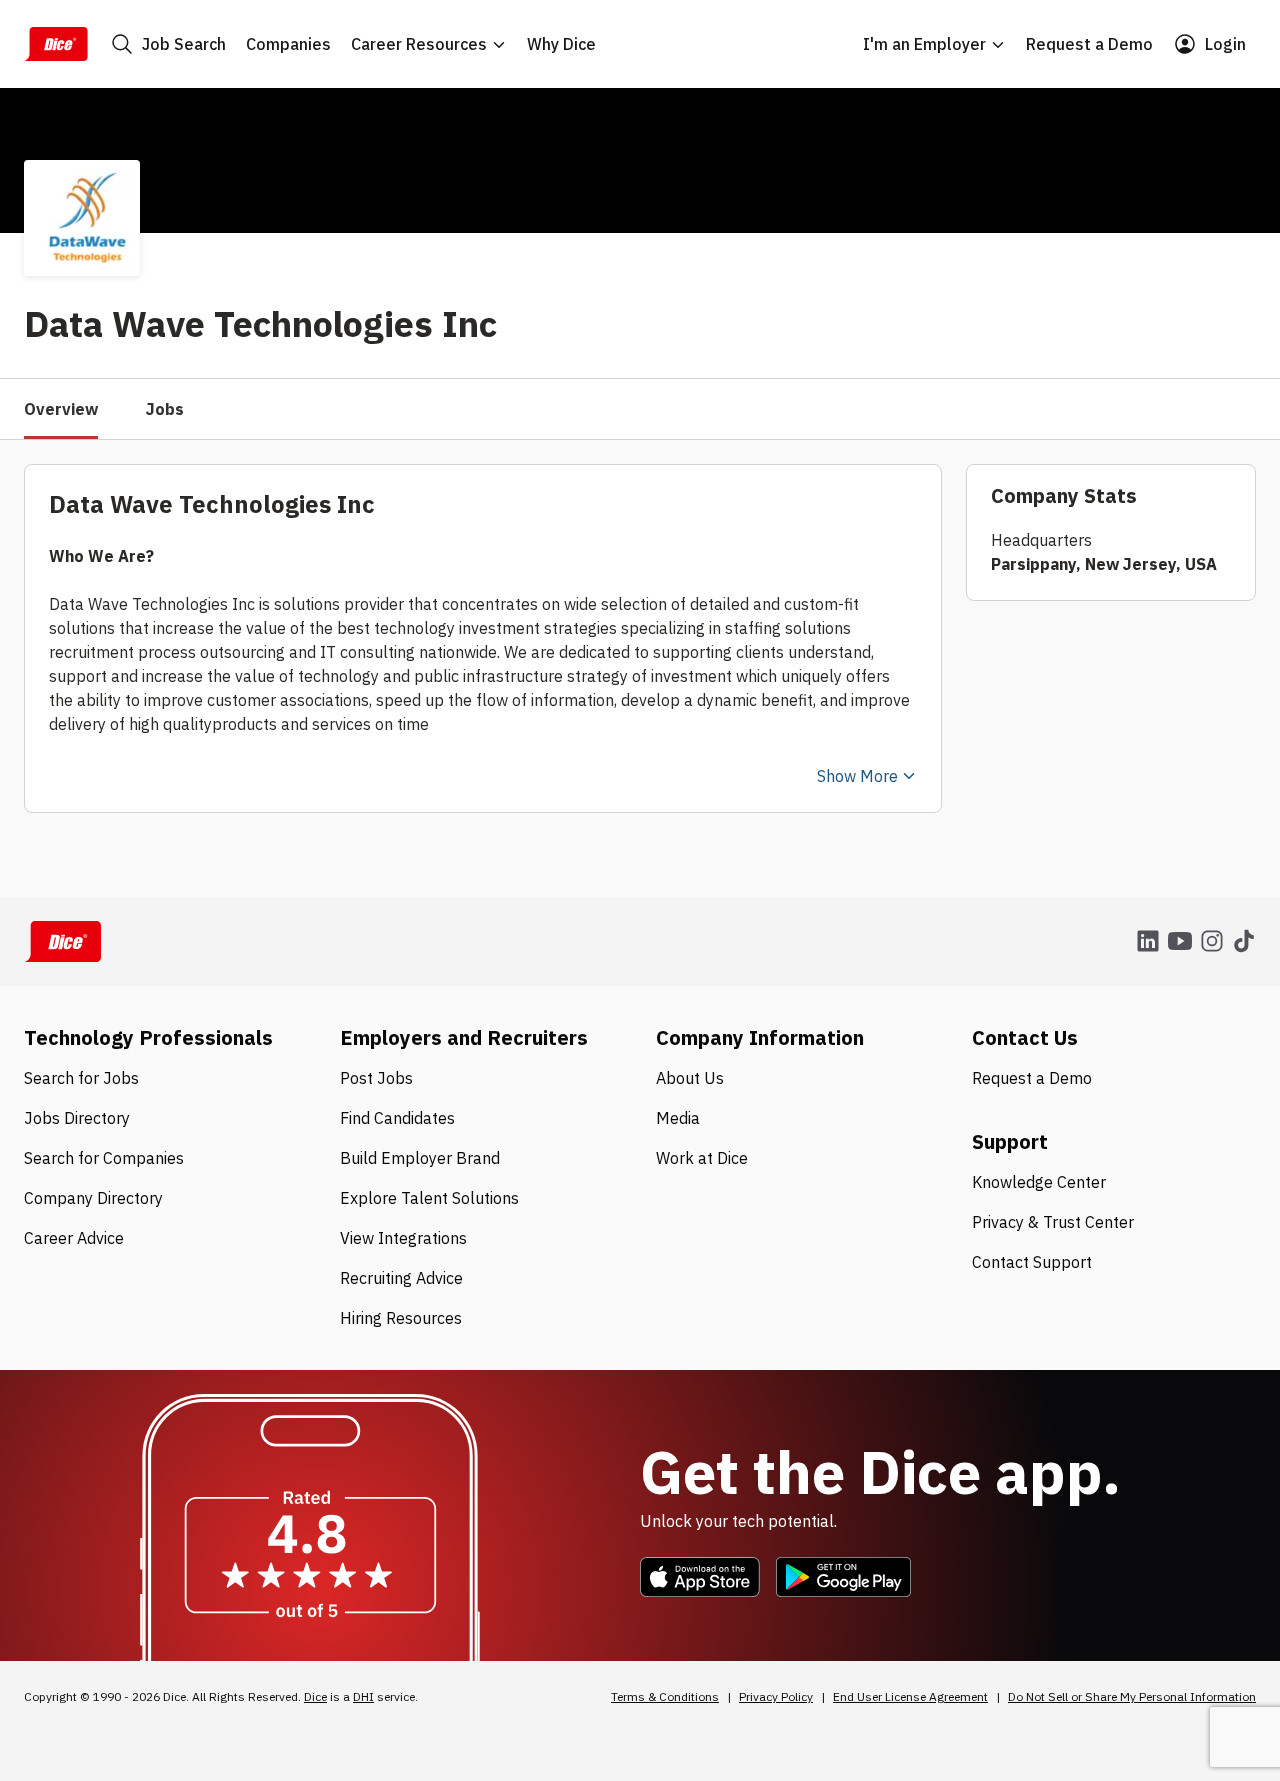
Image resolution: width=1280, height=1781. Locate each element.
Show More (857, 776)
